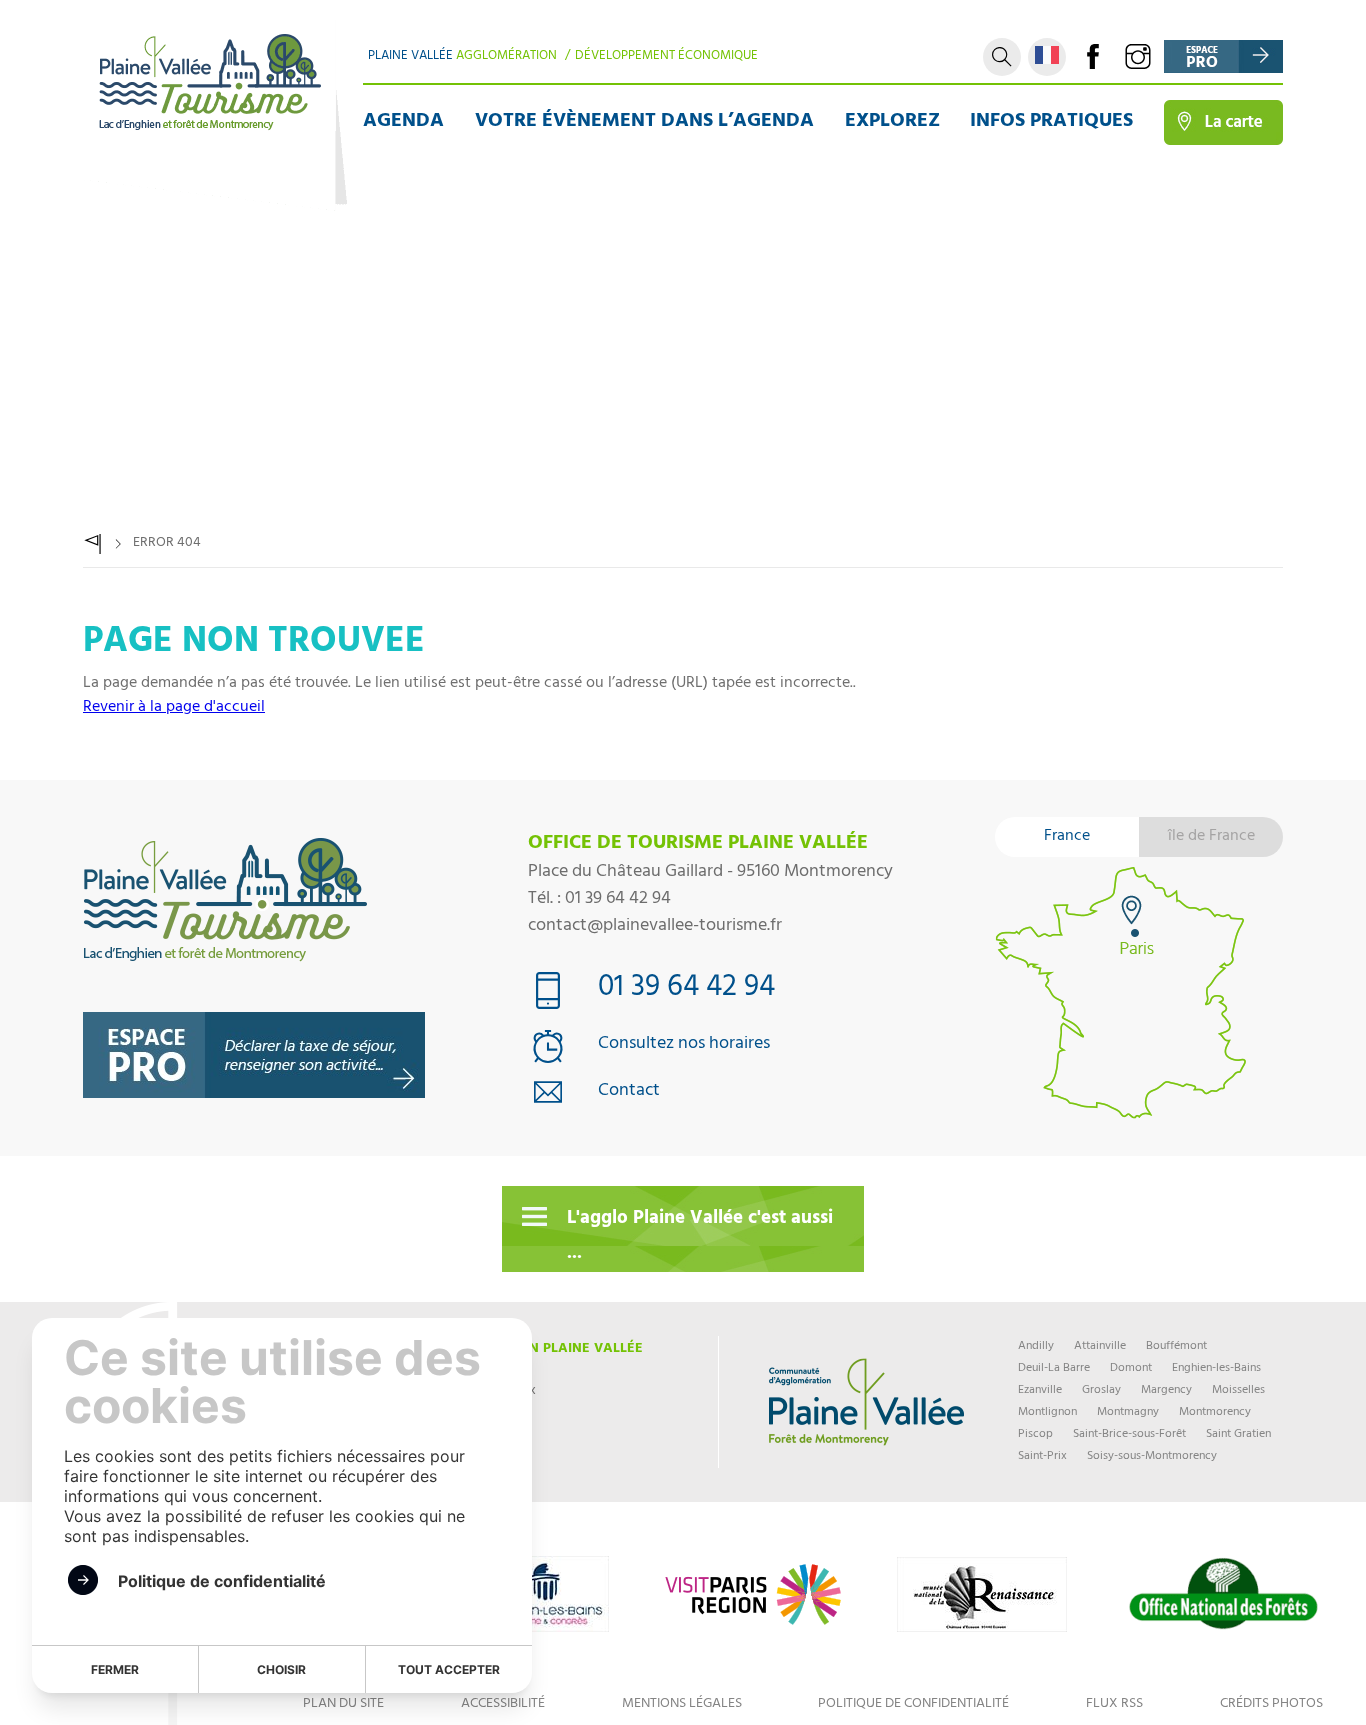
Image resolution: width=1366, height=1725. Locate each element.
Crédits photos (1271, 1704)
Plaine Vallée (462, 57)
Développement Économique (666, 57)
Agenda (403, 122)
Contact (629, 1092)
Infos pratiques (1051, 122)
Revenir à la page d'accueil (174, 708)
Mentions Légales (682, 1704)
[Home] (93, 544)
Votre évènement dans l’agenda (644, 122)
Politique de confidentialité (913, 1704)
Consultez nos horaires (684, 1045)
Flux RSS (1114, 1704)
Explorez (892, 122)
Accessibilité (503, 1704)
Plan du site (343, 1704)
